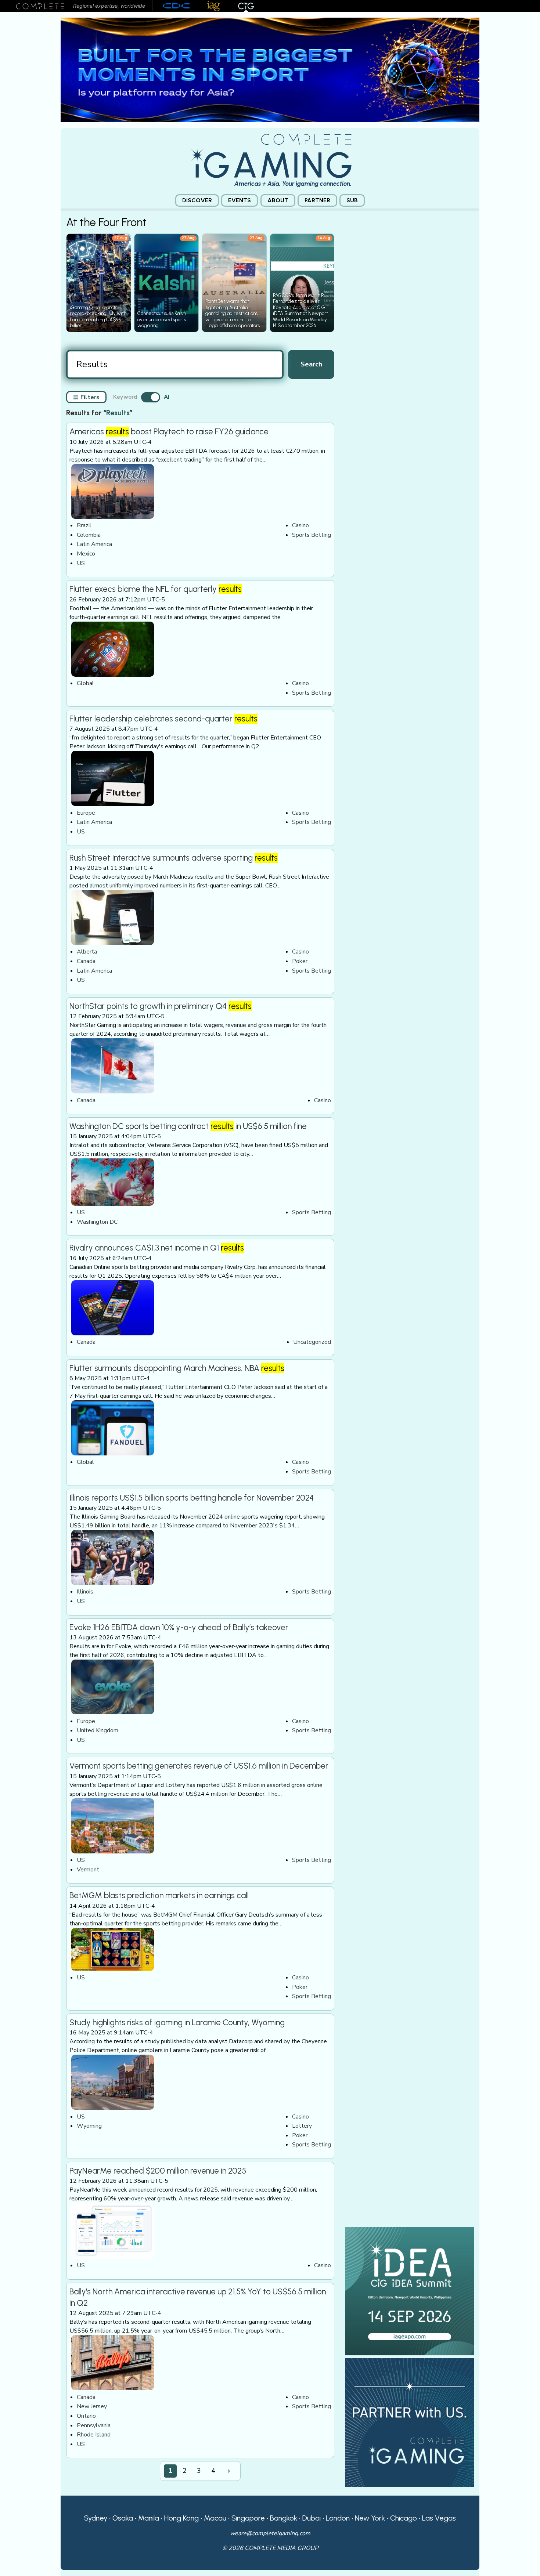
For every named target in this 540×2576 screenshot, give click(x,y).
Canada (86, 961)
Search (311, 364)
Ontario (86, 2416)
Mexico (86, 554)
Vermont (88, 1870)
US (81, 563)
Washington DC (97, 1222)
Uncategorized (312, 1342)
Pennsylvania (94, 2425)
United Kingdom (98, 1730)
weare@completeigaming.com (270, 2533)
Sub (352, 200)
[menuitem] (197, 201)
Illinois (85, 1592)
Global (85, 683)
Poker (300, 961)
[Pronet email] (270, 69)
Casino (300, 525)
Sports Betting (312, 535)
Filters (86, 397)
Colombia (89, 535)
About (278, 200)
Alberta (87, 952)
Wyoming (89, 2126)
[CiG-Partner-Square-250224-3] (410, 2422)
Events (240, 200)
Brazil (84, 525)
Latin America (94, 544)
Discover (197, 200)
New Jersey (92, 2406)
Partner (317, 200)
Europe (86, 813)
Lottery (302, 2126)
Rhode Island (94, 2435)
